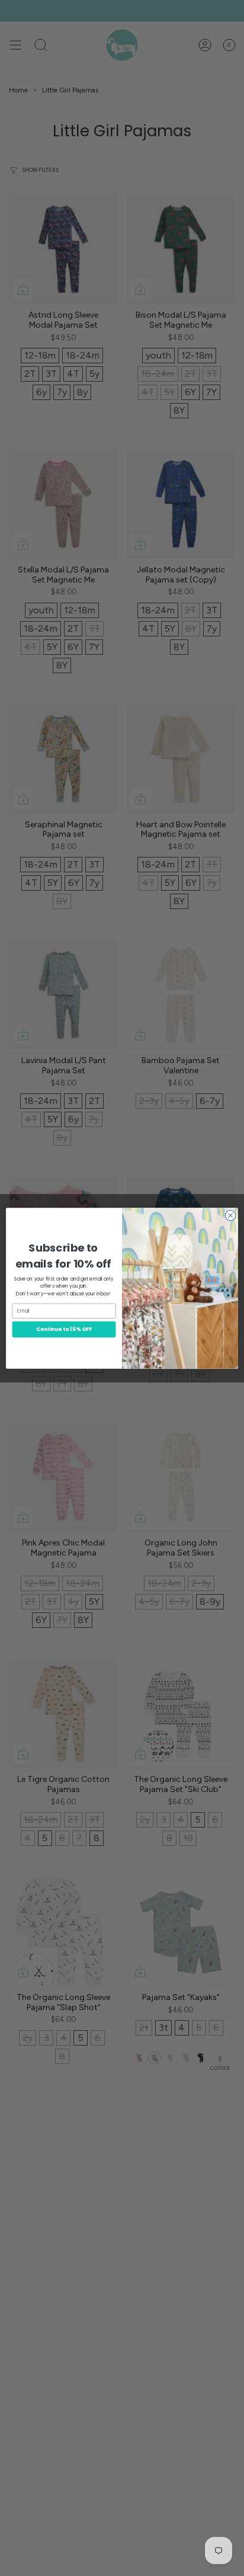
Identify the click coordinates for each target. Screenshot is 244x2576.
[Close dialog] (230, 1215)
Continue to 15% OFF (64, 1329)
